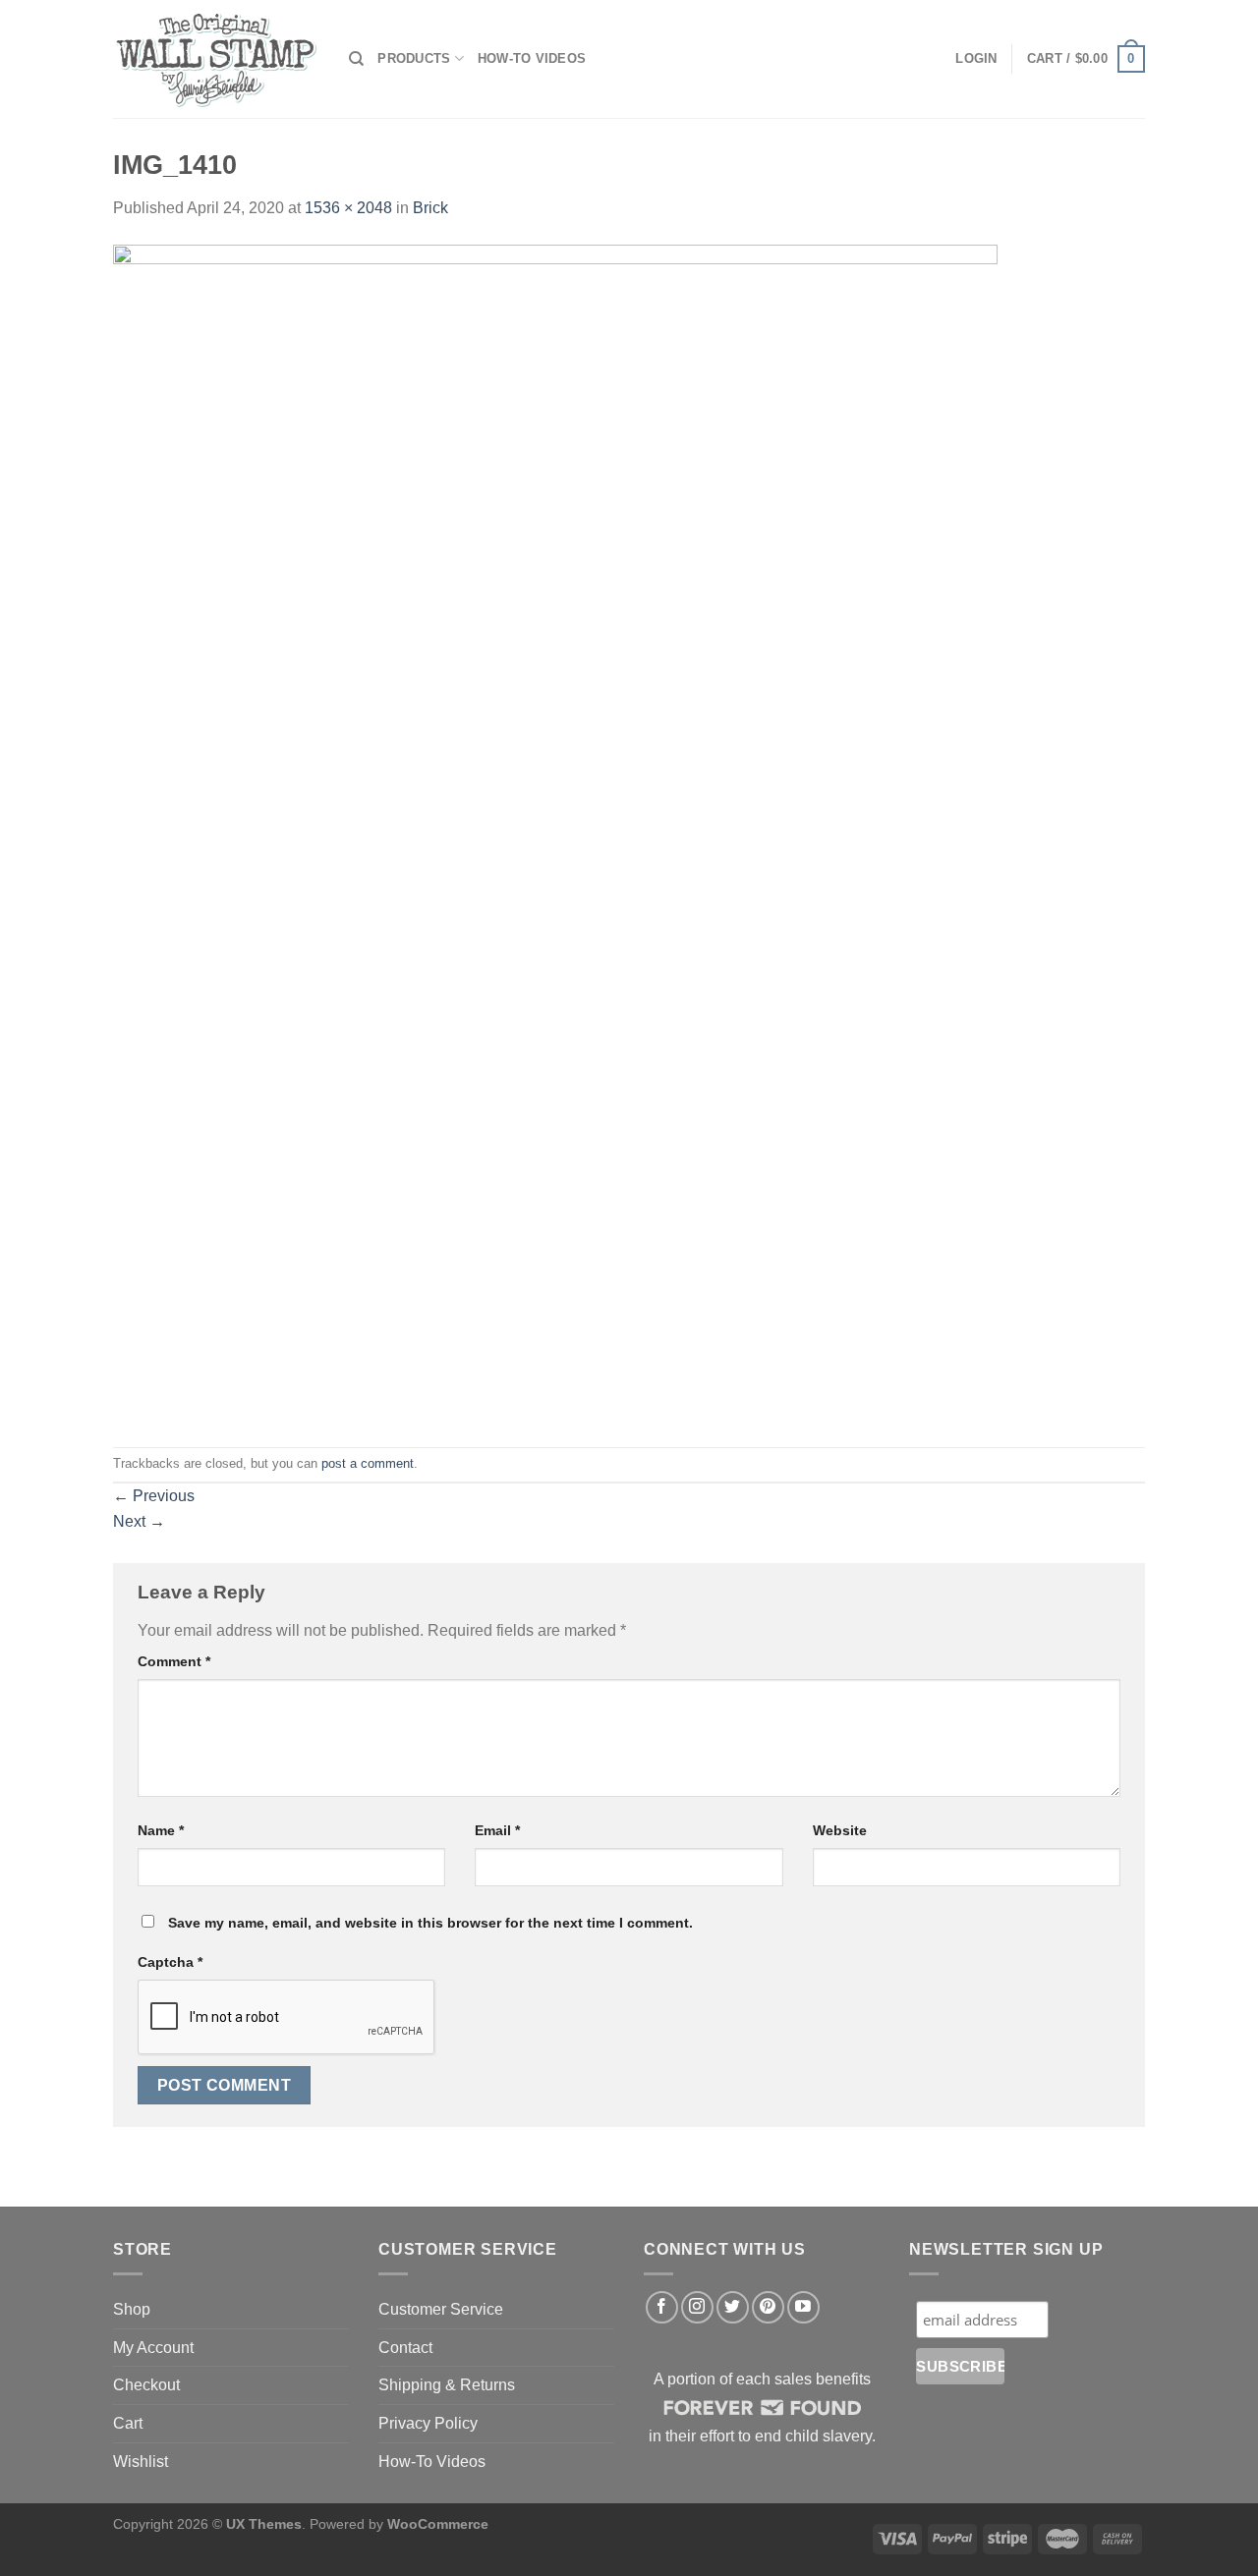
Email (497, 1830)
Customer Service (441, 2309)
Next (139, 1521)
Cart (128, 2423)
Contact (405, 2348)
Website (840, 1830)
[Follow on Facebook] (662, 2307)
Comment (174, 1661)
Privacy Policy (428, 2423)
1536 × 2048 (348, 208)
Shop (132, 2309)
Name (161, 1830)
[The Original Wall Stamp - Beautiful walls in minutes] (216, 59)
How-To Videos (532, 58)
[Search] (356, 59)
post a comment (368, 1463)
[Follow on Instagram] (697, 2307)
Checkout (146, 2385)
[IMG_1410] (555, 833)
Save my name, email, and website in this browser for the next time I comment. (430, 1923)
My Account (153, 2348)
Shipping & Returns (447, 2385)
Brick (430, 208)
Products (414, 58)
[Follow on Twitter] (733, 2307)
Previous (154, 1496)
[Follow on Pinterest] (768, 2307)
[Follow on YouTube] (803, 2307)
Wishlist (141, 2462)
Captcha (170, 1962)
